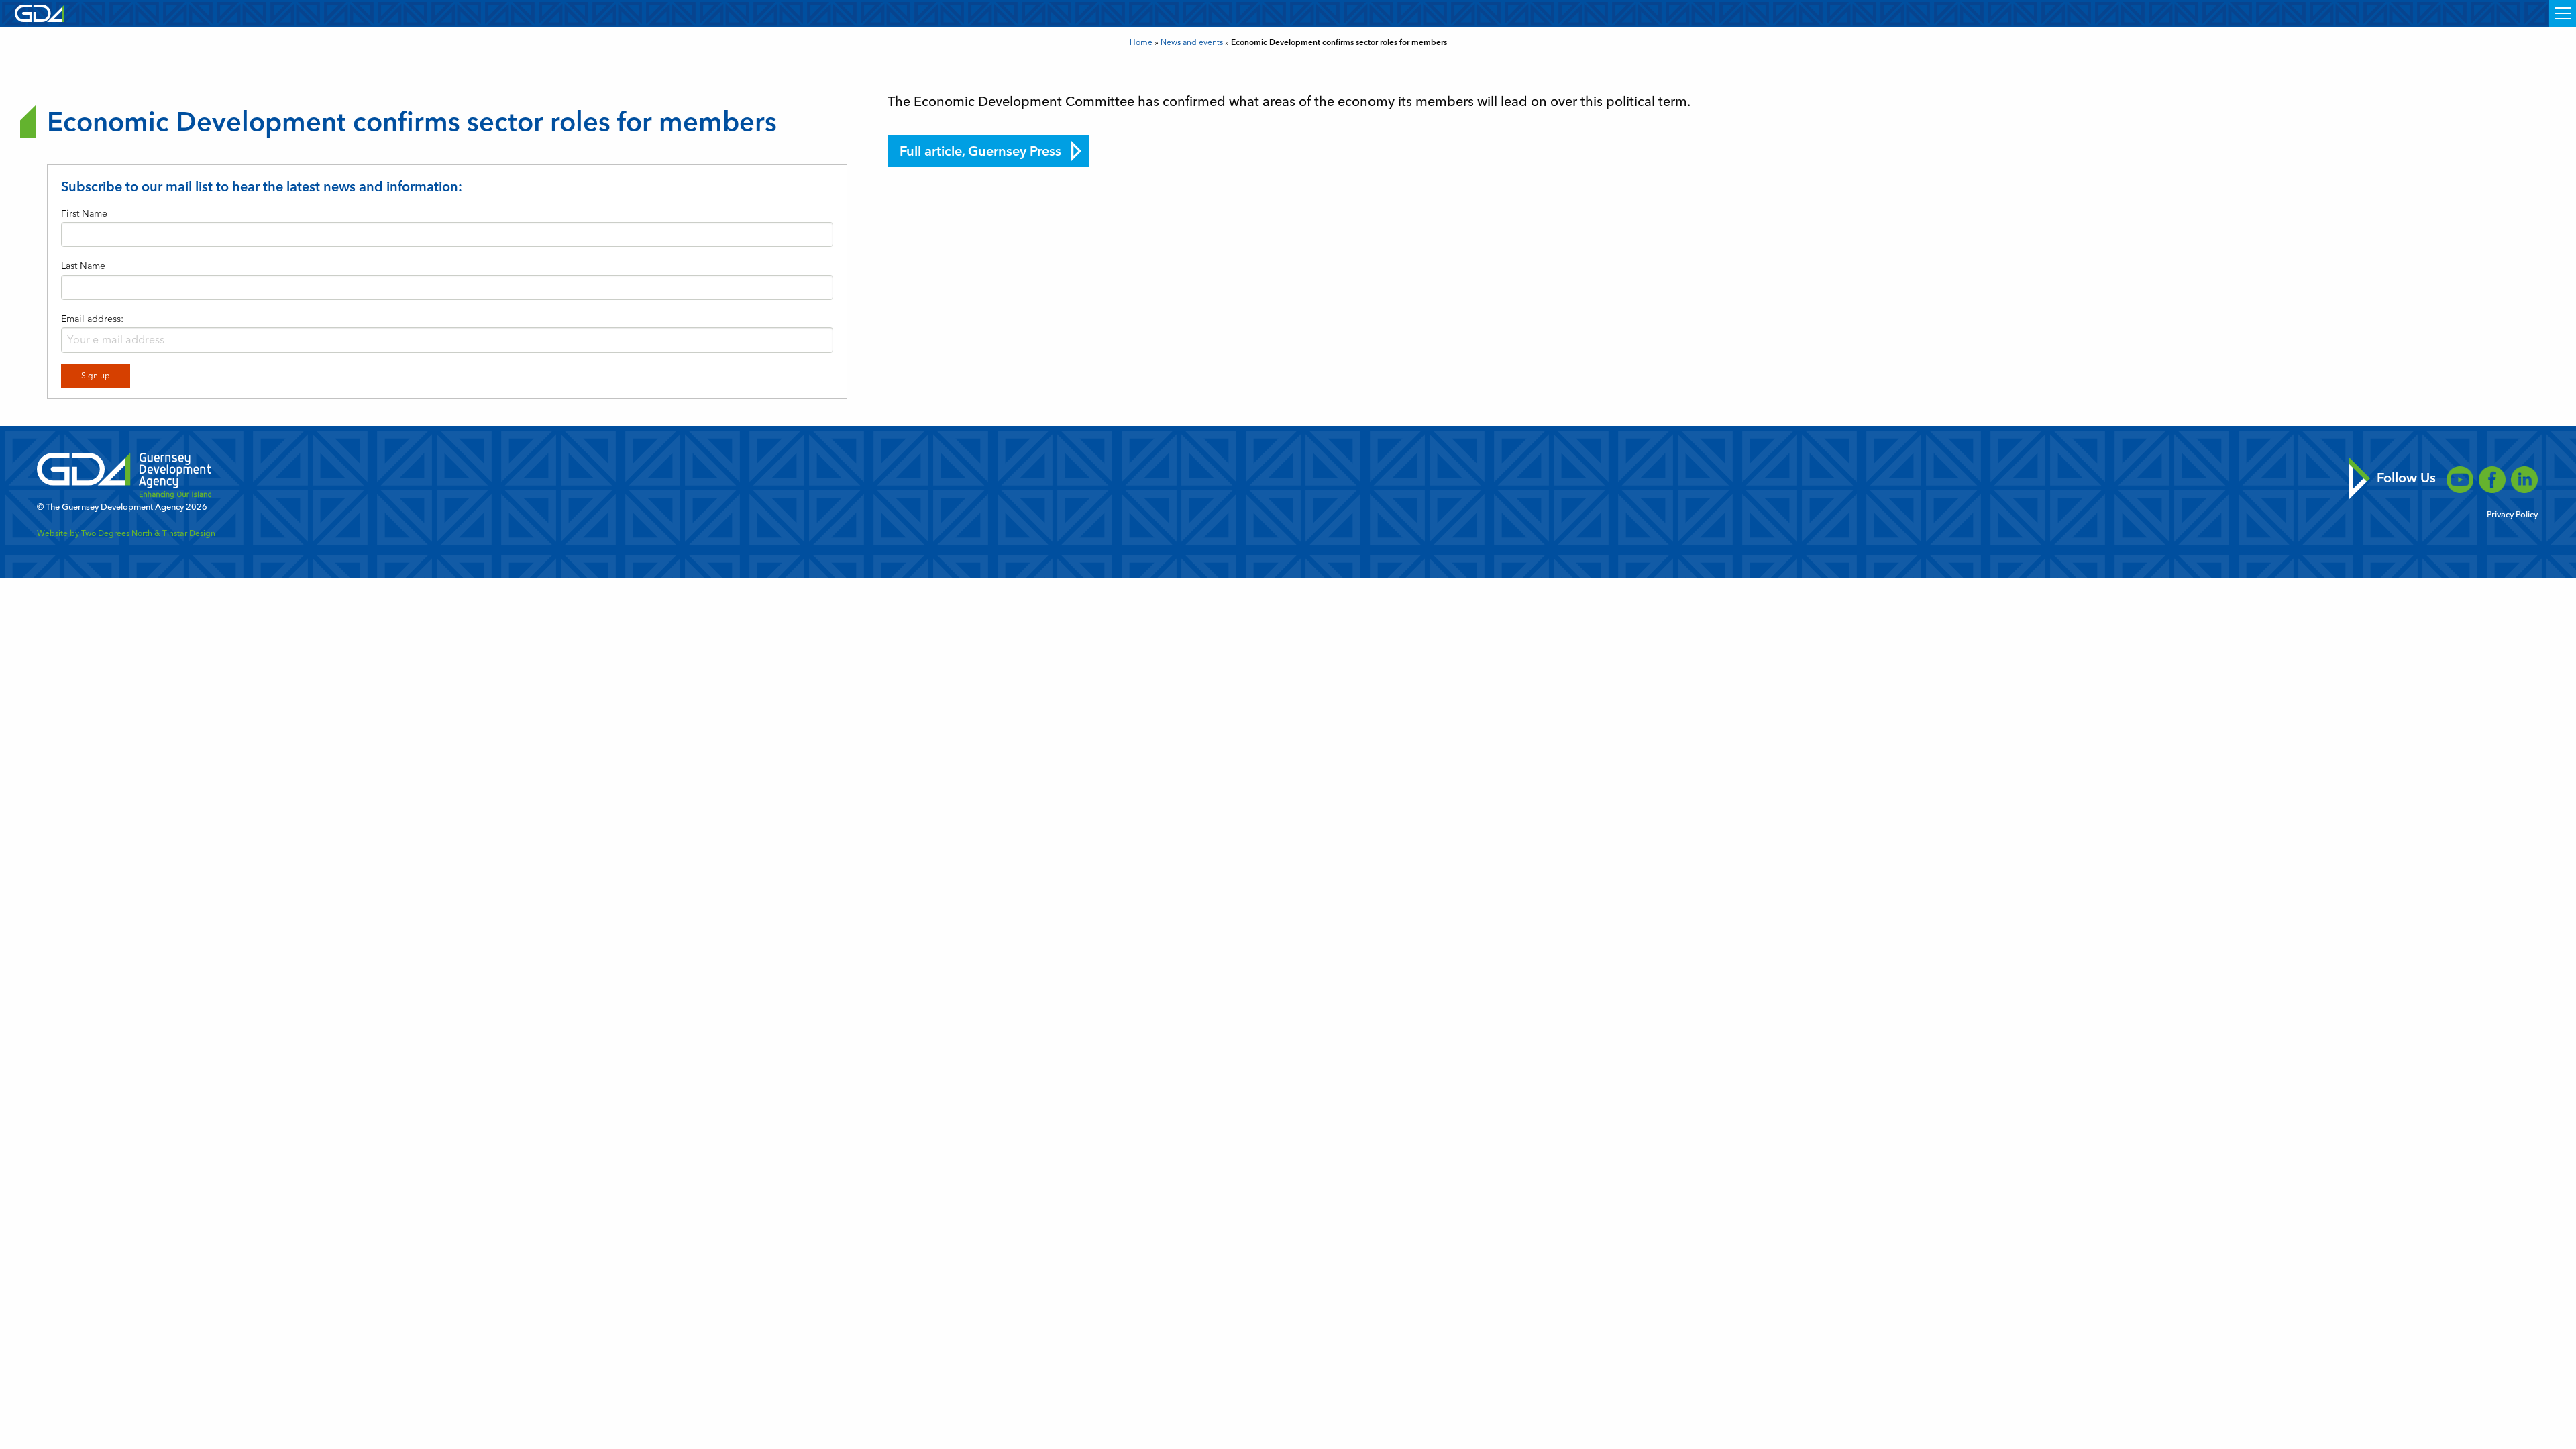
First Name (84, 214)
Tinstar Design (189, 533)
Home (1141, 42)
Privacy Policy (2512, 515)
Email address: (92, 319)
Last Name (83, 266)
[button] (2563, 13)
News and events (1192, 42)
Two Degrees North (117, 533)
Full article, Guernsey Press (980, 151)
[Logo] (40, 12)
